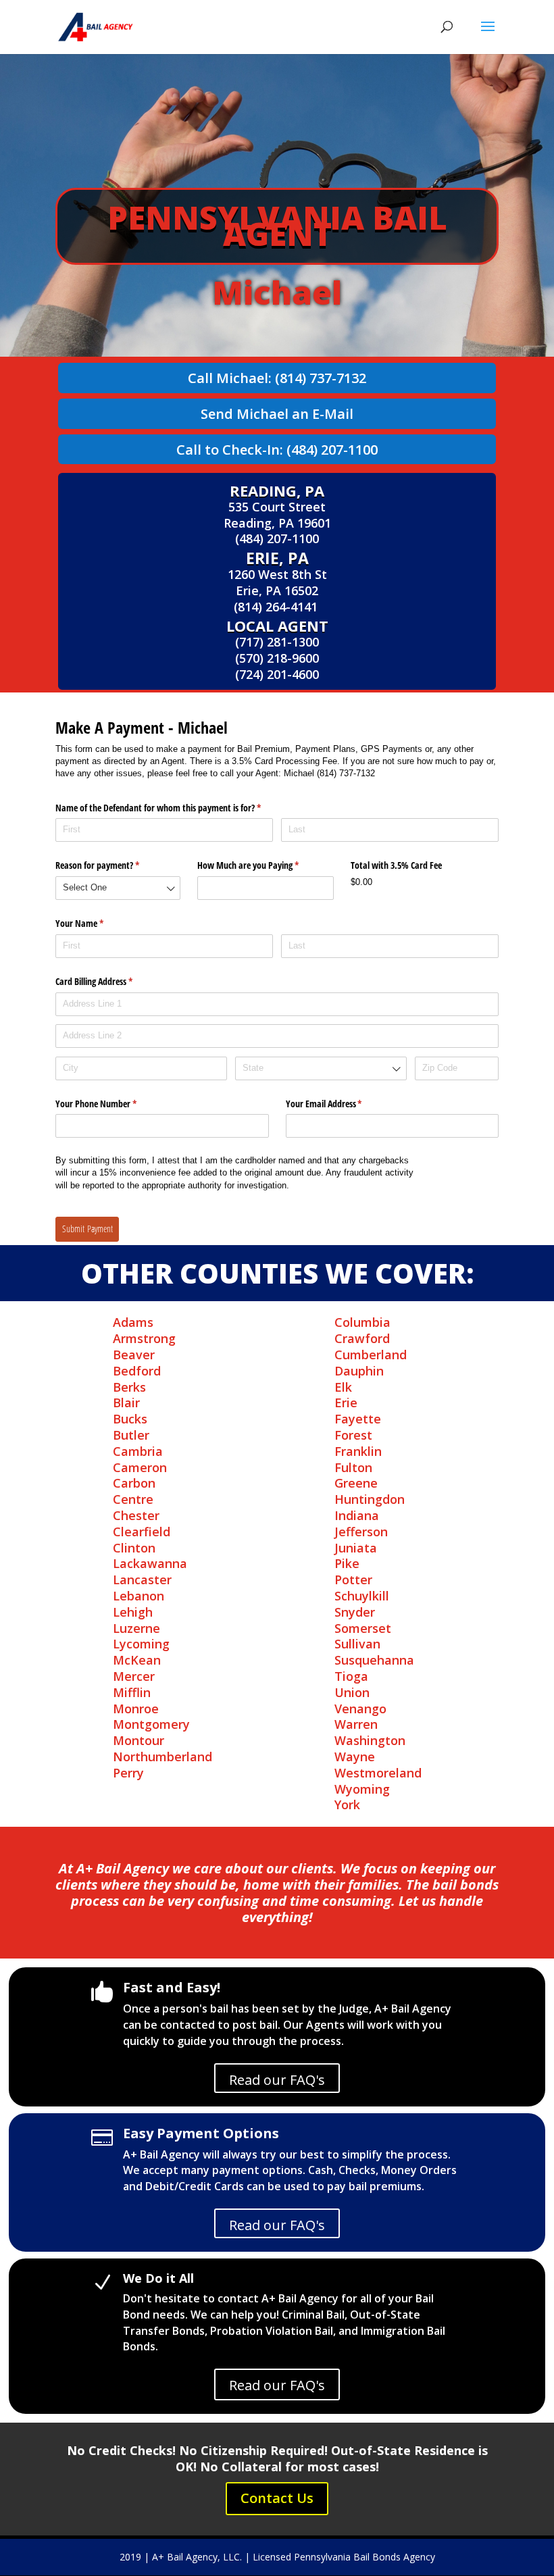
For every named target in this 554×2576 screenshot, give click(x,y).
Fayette (358, 1419)
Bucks (130, 1419)
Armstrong (144, 1338)
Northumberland (162, 1757)
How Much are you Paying (264, 865)
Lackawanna (150, 1563)
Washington (370, 1740)
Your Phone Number (112, 1104)
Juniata (356, 1548)
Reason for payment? (113, 865)
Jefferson (361, 1532)
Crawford (362, 1338)
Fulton (353, 1467)
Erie (346, 1403)
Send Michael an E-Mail (277, 414)
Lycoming (141, 1644)
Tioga (351, 1676)
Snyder (355, 1612)
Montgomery (151, 1724)
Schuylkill (362, 1596)
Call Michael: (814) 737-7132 (277, 378)
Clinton (134, 1548)
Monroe (136, 1709)
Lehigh (133, 1612)
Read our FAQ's (277, 2080)
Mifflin (132, 1692)
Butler (131, 1435)
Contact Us (277, 2498)
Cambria (138, 1451)
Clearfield (142, 1532)
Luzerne (136, 1628)
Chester (136, 1515)
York (347, 1804)
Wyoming (362, 1789)
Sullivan (357, 1644)
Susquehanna (374, 1660)
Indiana (357, 1515)
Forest (353, 1435)
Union (352, 1692)
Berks (129, 1387)
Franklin (358, 1451)
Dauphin (359, 1371)
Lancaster (142, 1580)
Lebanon (138, 1596)
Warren (356, 1724)
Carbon (134, 1483)
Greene (356, 1483)
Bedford (137, 1371)
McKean (137, 1660)
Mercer (134, 1676)
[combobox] (118, 888)
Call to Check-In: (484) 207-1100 (277, 450)
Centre (133, 1499)
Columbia (362, 1322)
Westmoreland (378, 1773)
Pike (347, 1563)
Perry (128, 1773)
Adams (133, 1322)
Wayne (355, 1757)
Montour (138, 1740)
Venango (360, 1709)
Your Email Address (340, 1104)
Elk (343, 1387)
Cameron (140, 1467)
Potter (353, 1580)
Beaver (134, 1355)
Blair (126, 1403)
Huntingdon (370, 1499)
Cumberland (371, 1355)
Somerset (363, 1628)
